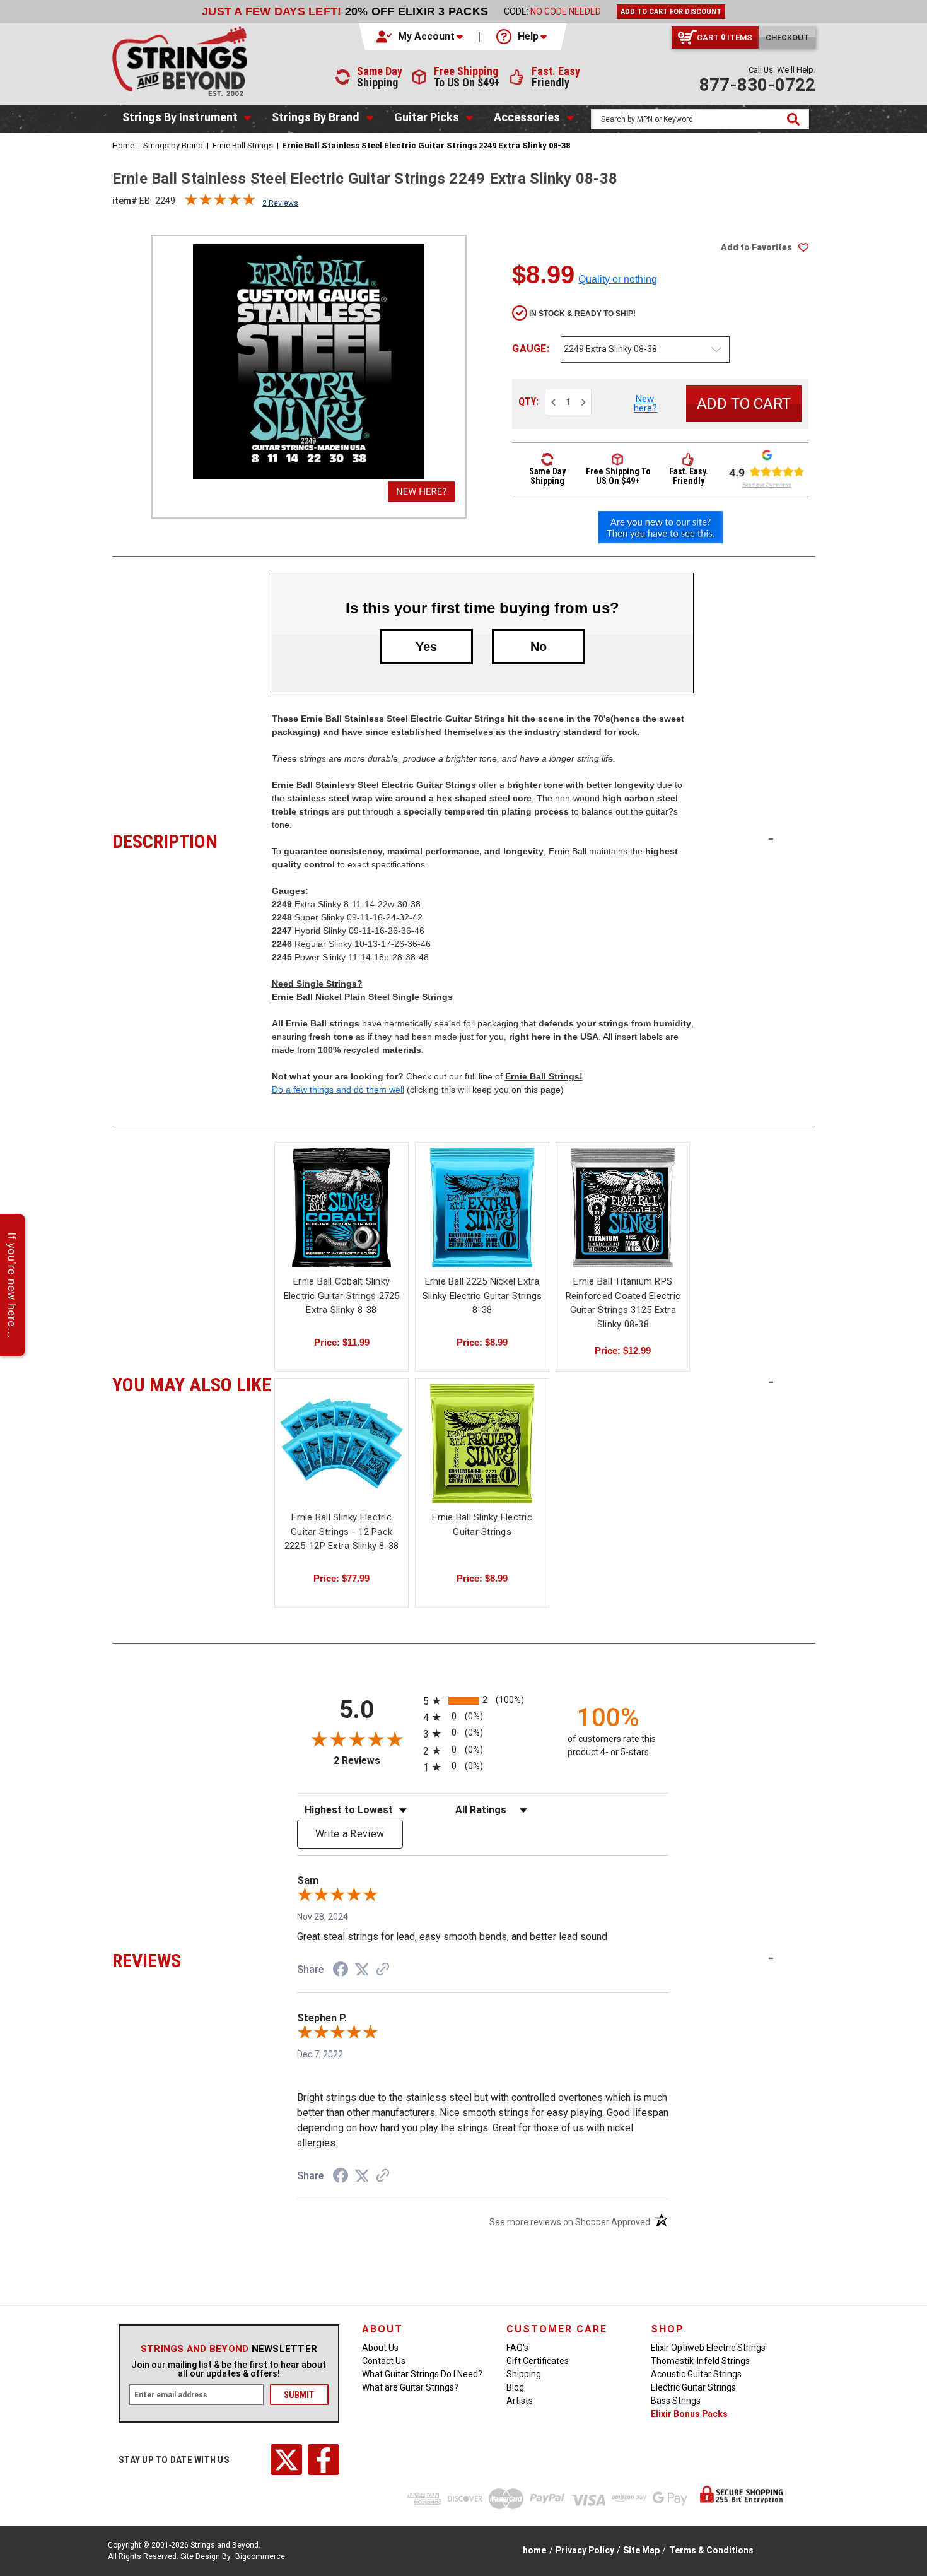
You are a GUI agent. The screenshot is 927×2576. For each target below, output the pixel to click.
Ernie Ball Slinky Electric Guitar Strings (482, 1525)
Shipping (524, 2374)
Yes (426, 647)
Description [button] (192, 840)
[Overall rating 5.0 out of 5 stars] (220, 203)
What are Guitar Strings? (410, 2387)
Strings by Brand (316, 117)
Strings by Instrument (180, 117)
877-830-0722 (757, 85)
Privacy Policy (585, 2550)
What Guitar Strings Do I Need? (422, 2374)
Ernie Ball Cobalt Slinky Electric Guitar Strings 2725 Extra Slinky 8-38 (342, 1296)
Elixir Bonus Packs (689, 2414)
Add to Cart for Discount (671, 12)
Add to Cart (342, 1219)
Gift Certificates (538, 2361)
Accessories (527, 117)
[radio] (483, 1701)
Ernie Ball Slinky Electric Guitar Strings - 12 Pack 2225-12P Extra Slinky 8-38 (342, 1532)
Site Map (641, 2550)
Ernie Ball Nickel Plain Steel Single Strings (362, 997)
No (539, 647)
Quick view (342, 1197)
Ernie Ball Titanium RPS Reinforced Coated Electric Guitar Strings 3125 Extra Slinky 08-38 (623, 1303)
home (534, 2550)
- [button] (771, 838)
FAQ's (517, 2348)
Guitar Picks (427, 117)
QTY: (528, 402)
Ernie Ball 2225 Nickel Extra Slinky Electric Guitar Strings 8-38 (482, 1296)
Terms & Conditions (711, 2550)
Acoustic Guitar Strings (696, 2374)
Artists (520, 2401)
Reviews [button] (192, 1959)
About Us (380, 2348)
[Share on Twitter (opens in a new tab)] (362, 1970)
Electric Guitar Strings (693, 2387)
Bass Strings (676, 2401)
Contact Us (384, 2361)
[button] (421, 37)
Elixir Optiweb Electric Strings (708, 2348)
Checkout (787, 38)
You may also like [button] (192, 1383)
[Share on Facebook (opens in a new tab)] (341, 1971)
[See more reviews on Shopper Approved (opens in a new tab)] (383, 1970)
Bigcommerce (260, 2556)
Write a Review (350, 1834)
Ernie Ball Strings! (544, 1076)
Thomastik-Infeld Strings (700, 2361)
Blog (515, 2387)
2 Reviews (280, 203)
